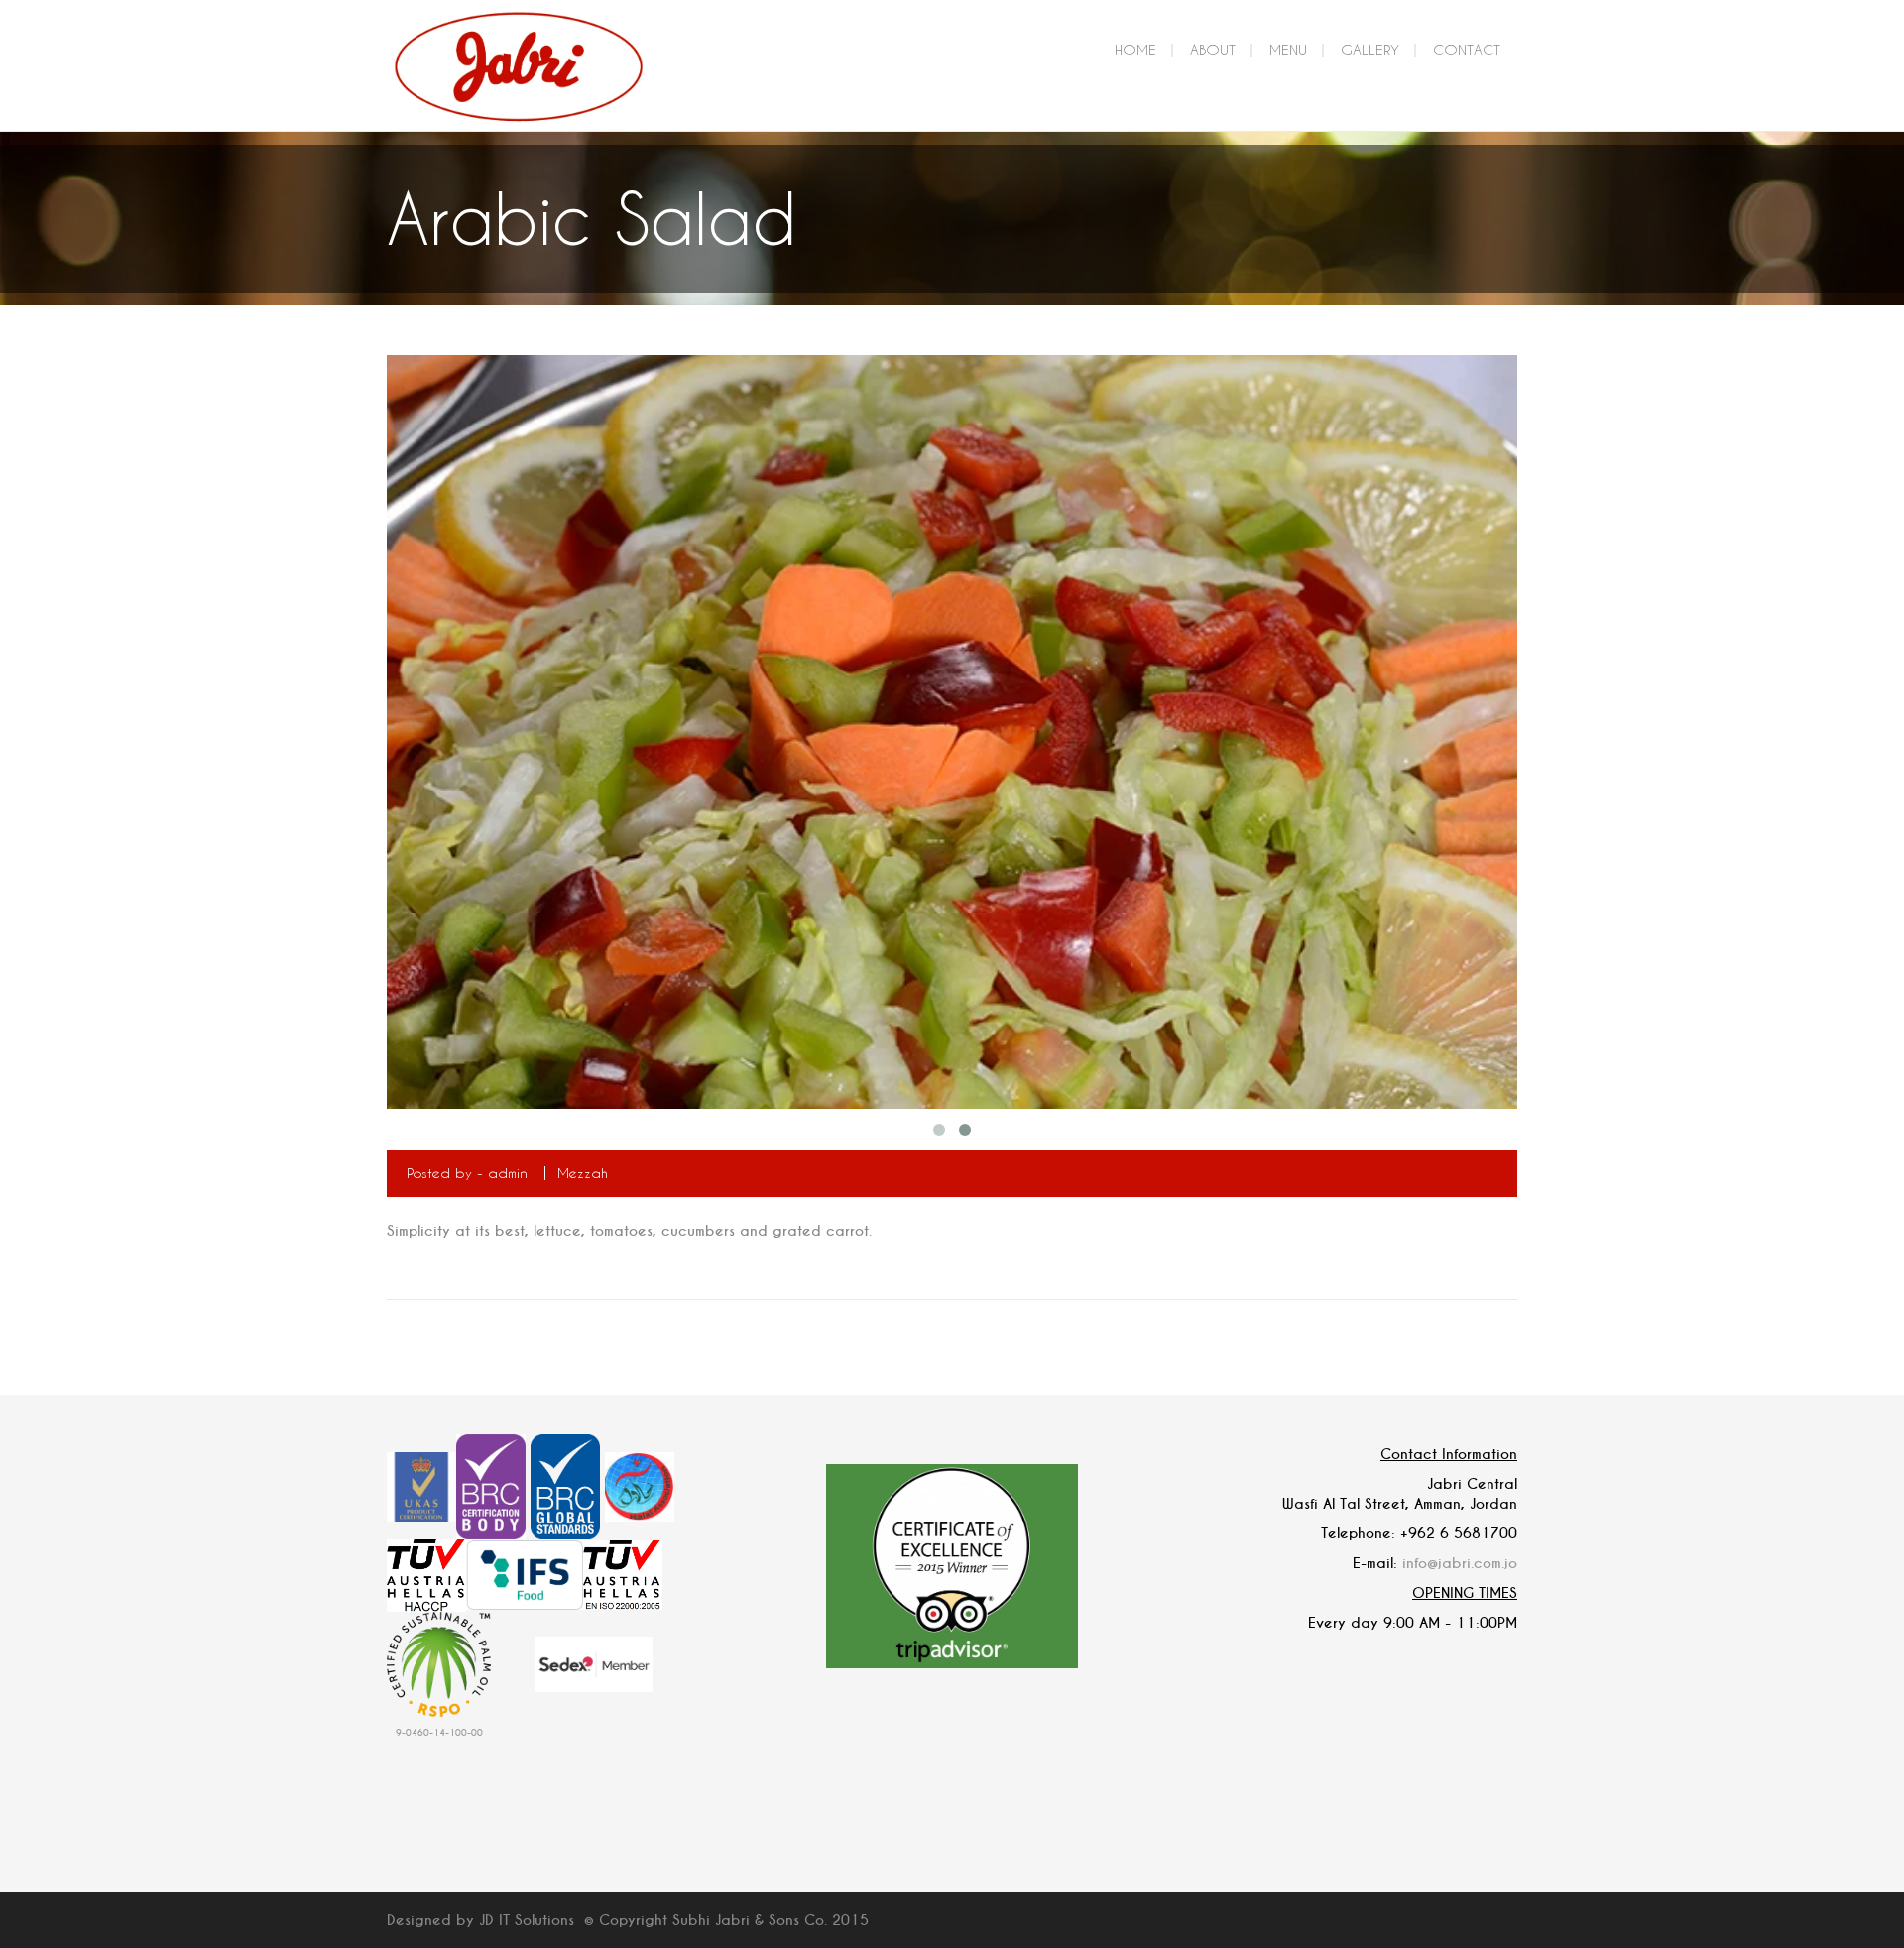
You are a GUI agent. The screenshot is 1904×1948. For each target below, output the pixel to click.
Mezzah (583, 1173)
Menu (1288, 49)
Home (1135, 49)
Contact (1467, 49)
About (1213, 49)
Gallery (1370, 49)
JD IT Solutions (527, 1920)
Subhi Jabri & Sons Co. (750, 1920)
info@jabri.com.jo (1460, 1563)
